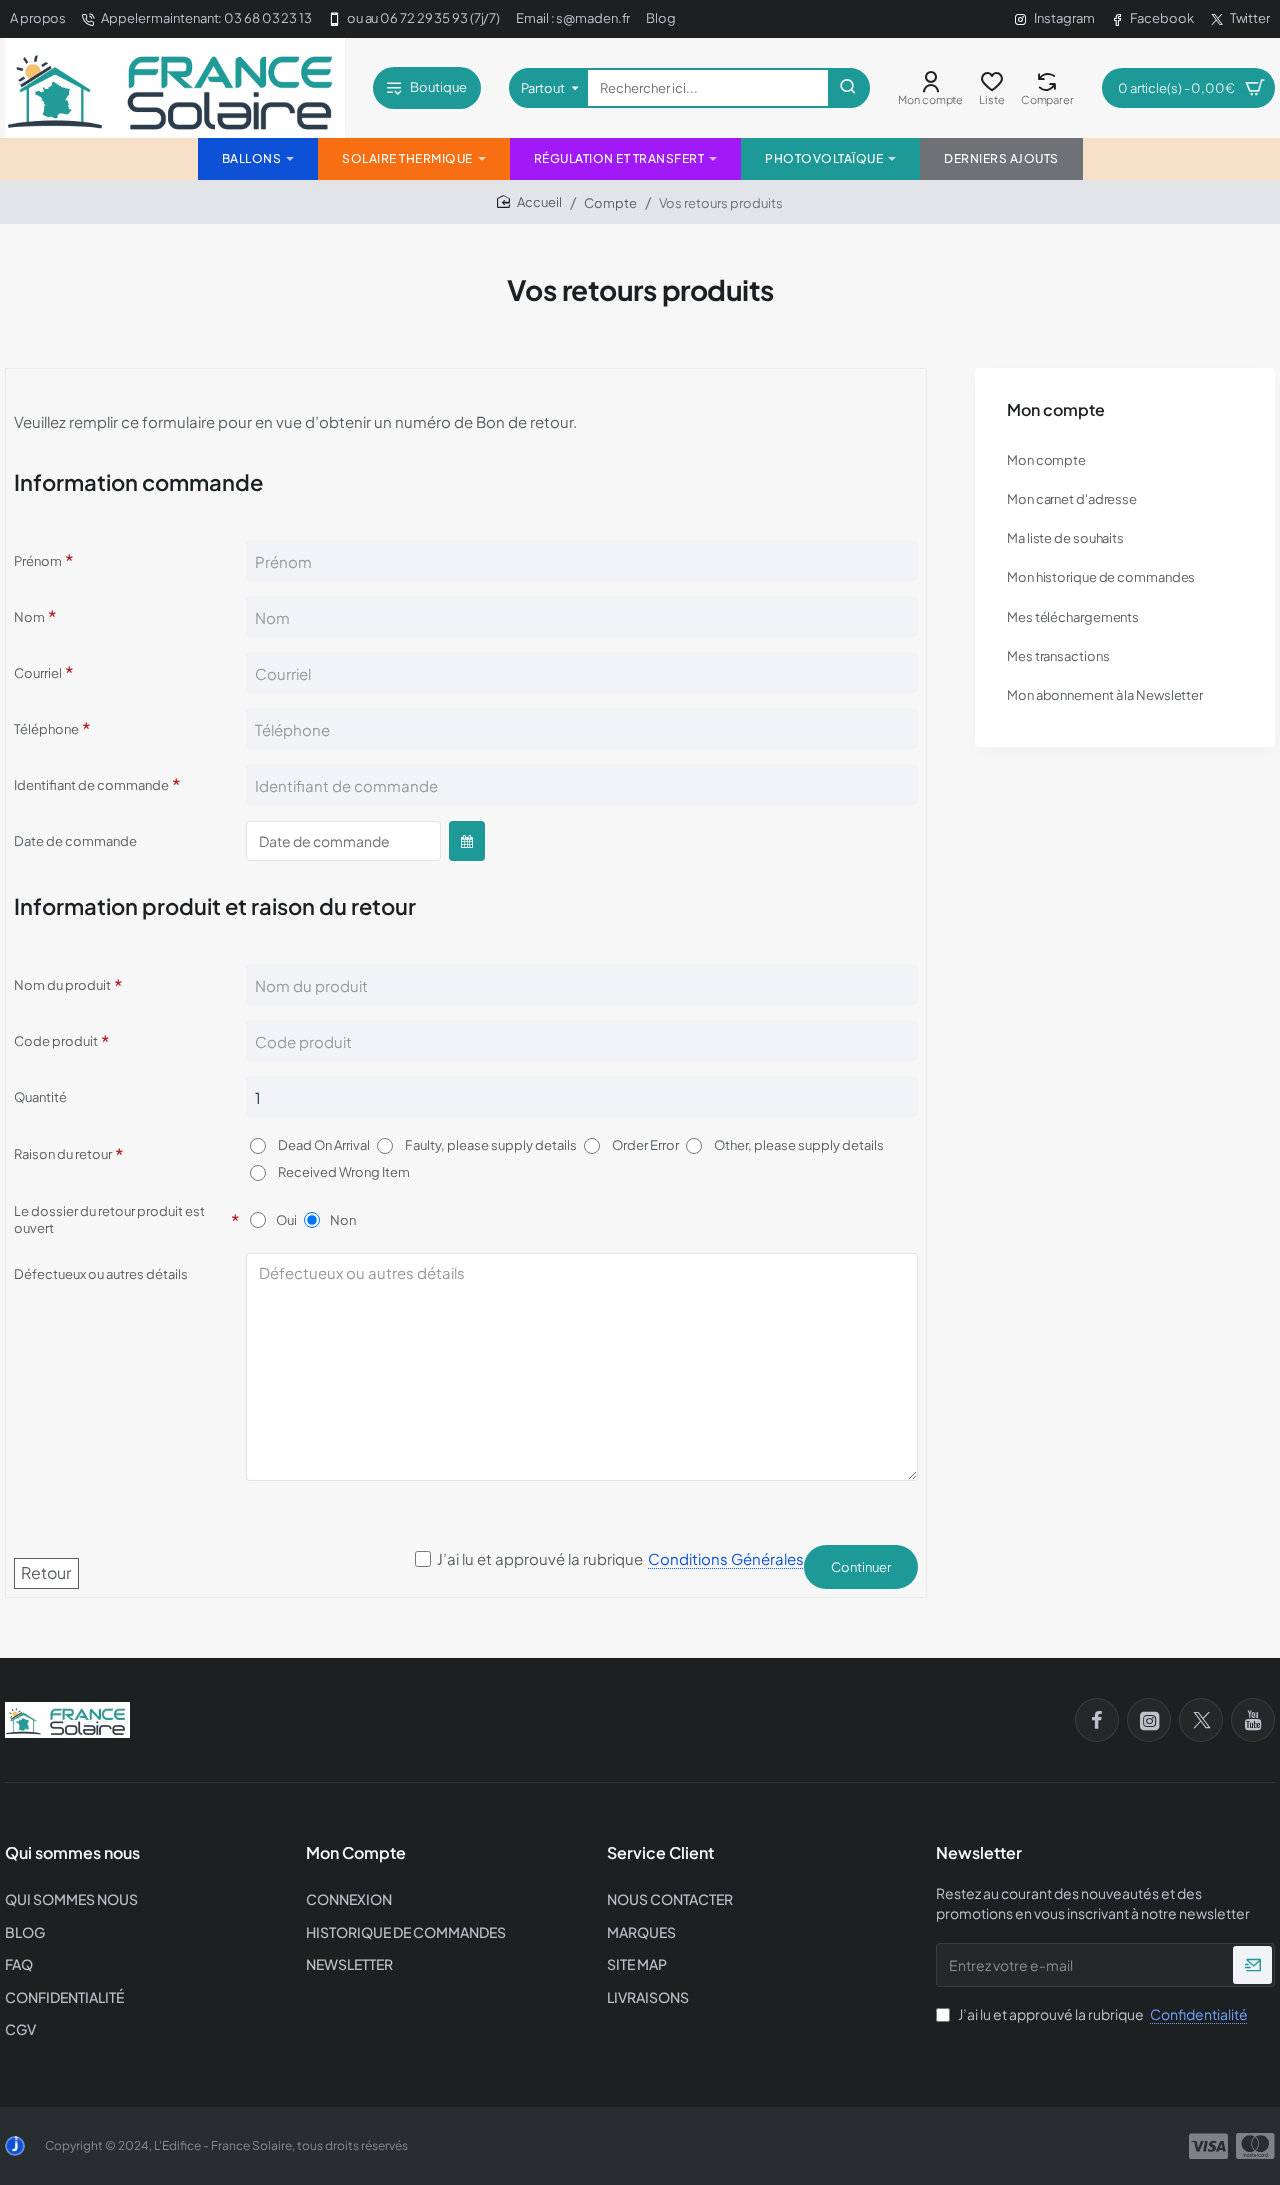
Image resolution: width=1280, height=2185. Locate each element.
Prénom (38, 561)
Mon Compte (356, 1853)
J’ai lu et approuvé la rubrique (1102, 2014)
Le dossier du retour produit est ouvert (109, 1219)
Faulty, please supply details (490, 1145)
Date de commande (75, 841)
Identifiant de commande (91, 785)
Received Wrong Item (343, 1172)
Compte (610, 203)
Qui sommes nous (72, 1853)
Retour (46, 1572)
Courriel (38, 673)
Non (343, 1220)
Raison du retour (63, 1154)
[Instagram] (1149, 1720)
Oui (286, 1220)
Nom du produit (62, 985)
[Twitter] (1201, 1720)
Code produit (56, 1041)
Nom (29, 617)
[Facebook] (1097, 1720)
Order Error (644, 1145)
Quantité (40, 1097)
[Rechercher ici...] (848, 88)
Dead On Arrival (323, 1145)
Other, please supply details (798, 1145)
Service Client (660, 1853)
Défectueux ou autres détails (101, 1274)
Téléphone (46, 729)
